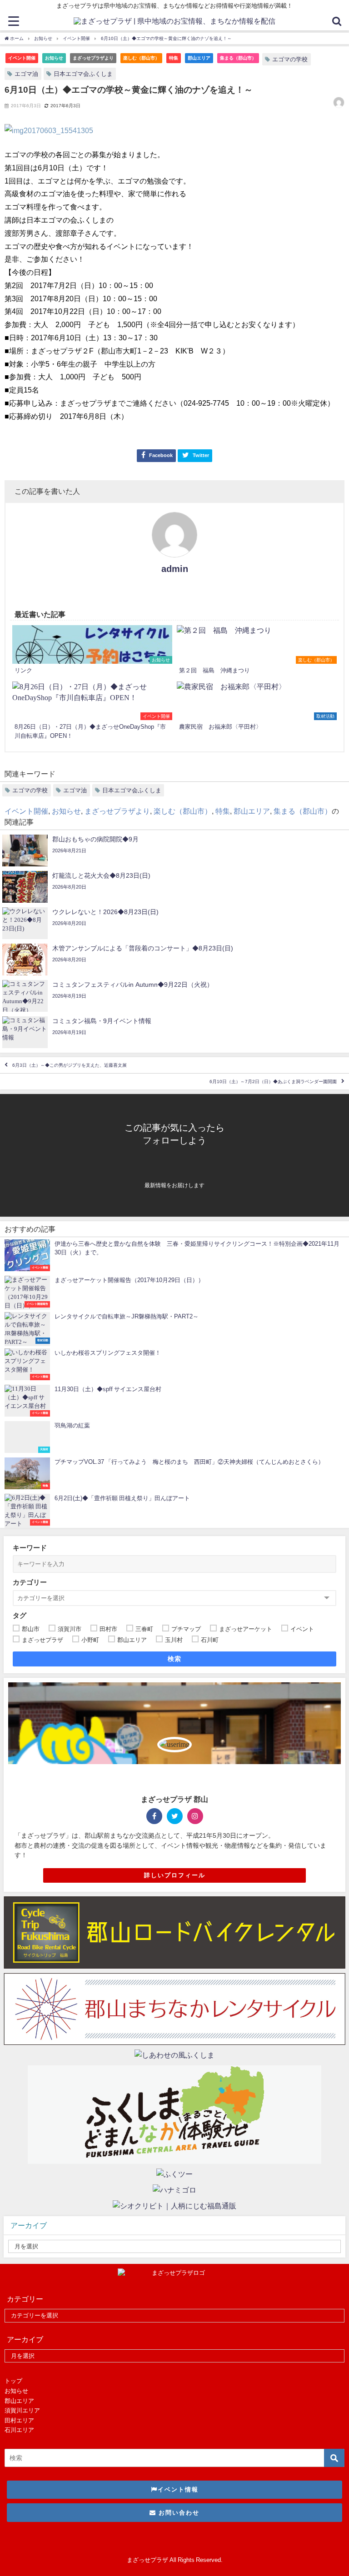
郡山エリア (199, 58)
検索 (175, 1659)
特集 (174, 58)
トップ (13, 2381)
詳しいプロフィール (175, 1875)
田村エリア (19, 2420)
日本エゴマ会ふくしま (83, 74)
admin (175, 569)
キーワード (30, 1548)
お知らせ (54, 58)
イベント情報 (178, 2489)
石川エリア (19, 2430)
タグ (20, 1615)
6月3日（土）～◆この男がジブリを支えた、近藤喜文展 (70, 1065)
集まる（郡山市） (238, 58)
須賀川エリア (22, 2410)
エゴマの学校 (290, 59)
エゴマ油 (26, 74)
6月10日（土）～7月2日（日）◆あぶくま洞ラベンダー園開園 (273, 1082)
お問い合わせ (178, 2513)
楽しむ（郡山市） (141, 58)
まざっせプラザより (93, 58)
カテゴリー (30, 1582)
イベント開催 (22, 58)
